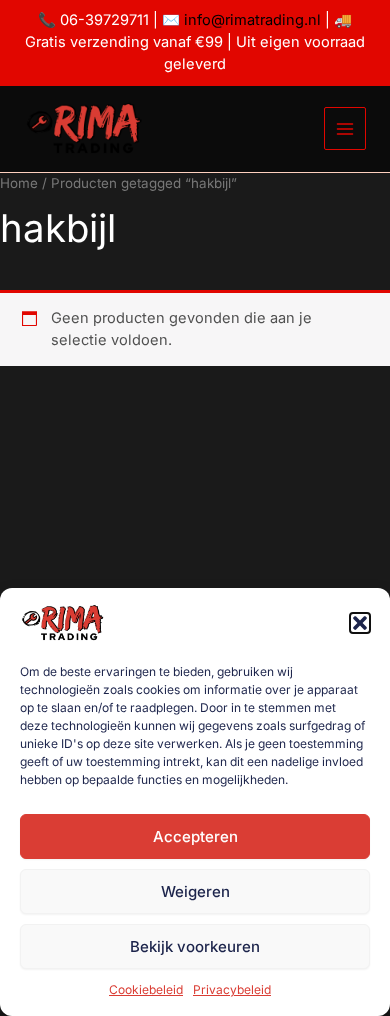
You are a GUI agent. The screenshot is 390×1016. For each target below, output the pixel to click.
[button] (360, 623)
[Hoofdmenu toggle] (345, 128)
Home (19, 183)
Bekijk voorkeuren (195, 946)
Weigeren (195, 891)
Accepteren (195, 836)
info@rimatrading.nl (250, 20)
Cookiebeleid (146, 989)
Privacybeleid (232, 989)
